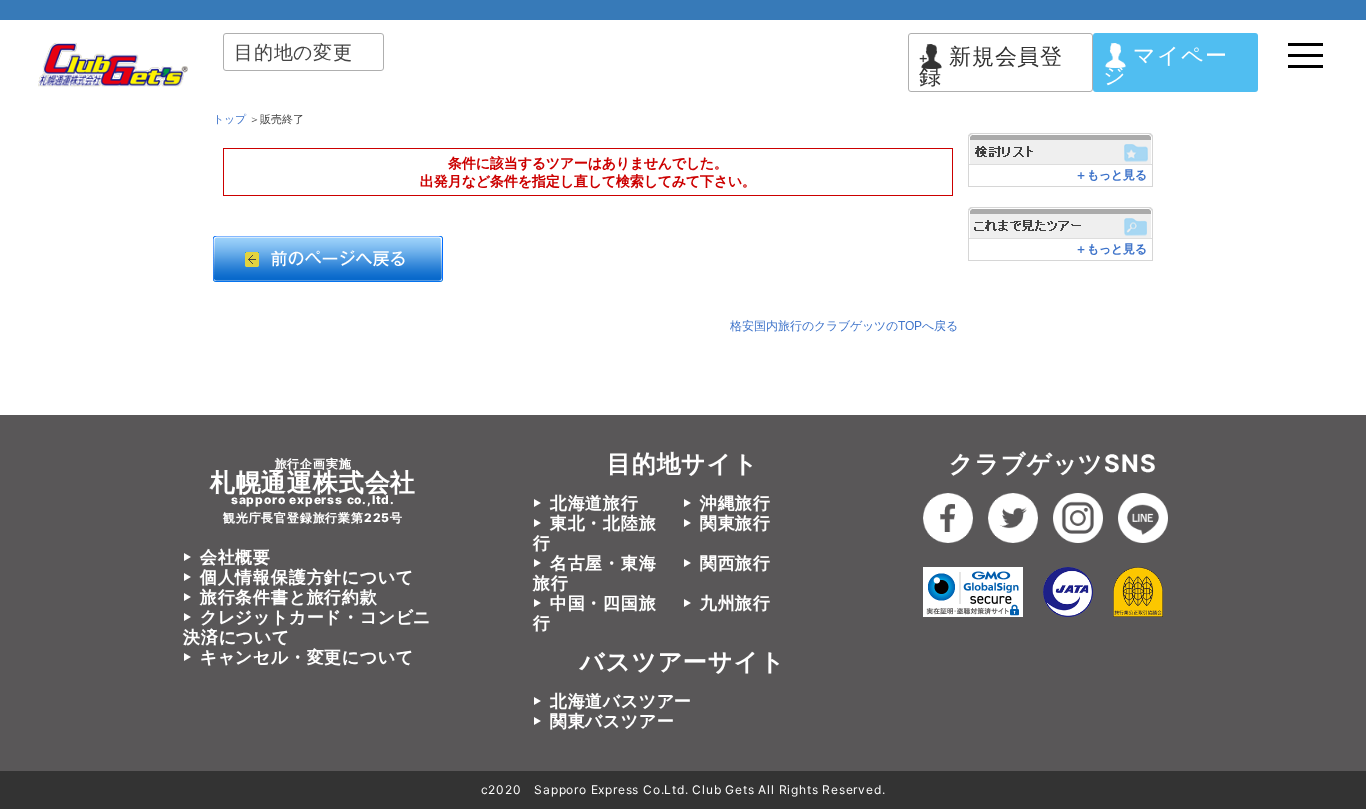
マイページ (1165, 65)
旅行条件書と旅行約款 (289, 597)
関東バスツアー (612, 721)
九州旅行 (735, 603)
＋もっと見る (1111, 175)
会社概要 (235, 557)
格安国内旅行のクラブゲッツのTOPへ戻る (844, 326)
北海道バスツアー (621, 701)
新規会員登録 (991, 66)
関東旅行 (735, 523)
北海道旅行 (594, 503)
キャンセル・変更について (306, 657)
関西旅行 (735, 563)
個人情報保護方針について (306, 577)
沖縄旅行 (735, 503)
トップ (229, 119)
